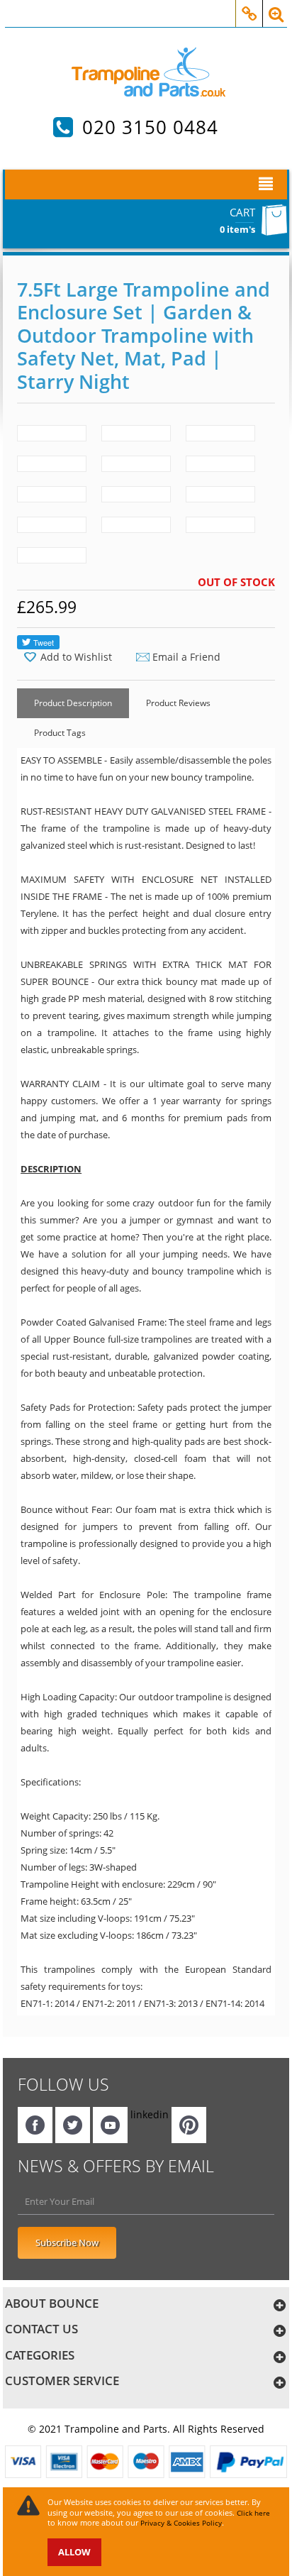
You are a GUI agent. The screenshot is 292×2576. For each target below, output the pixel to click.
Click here (253, 2513)
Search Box (276, 6)
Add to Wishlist (76, 657)
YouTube (110, 2125)
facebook (35, 2125)
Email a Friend (186, 657)
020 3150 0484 (150, 127)
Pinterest (189, 2125)
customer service (62, 2380)
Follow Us (63, 2084)
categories (40, 2355)
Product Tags (60, 733)
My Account (249, 6)
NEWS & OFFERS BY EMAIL (116, 2166)
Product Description (73, 703)
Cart (242, 212)
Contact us (41, 2329)
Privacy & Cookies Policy (181, 2523)
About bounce (52, 2303)
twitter (73, 2125)
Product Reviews (178, 703)
